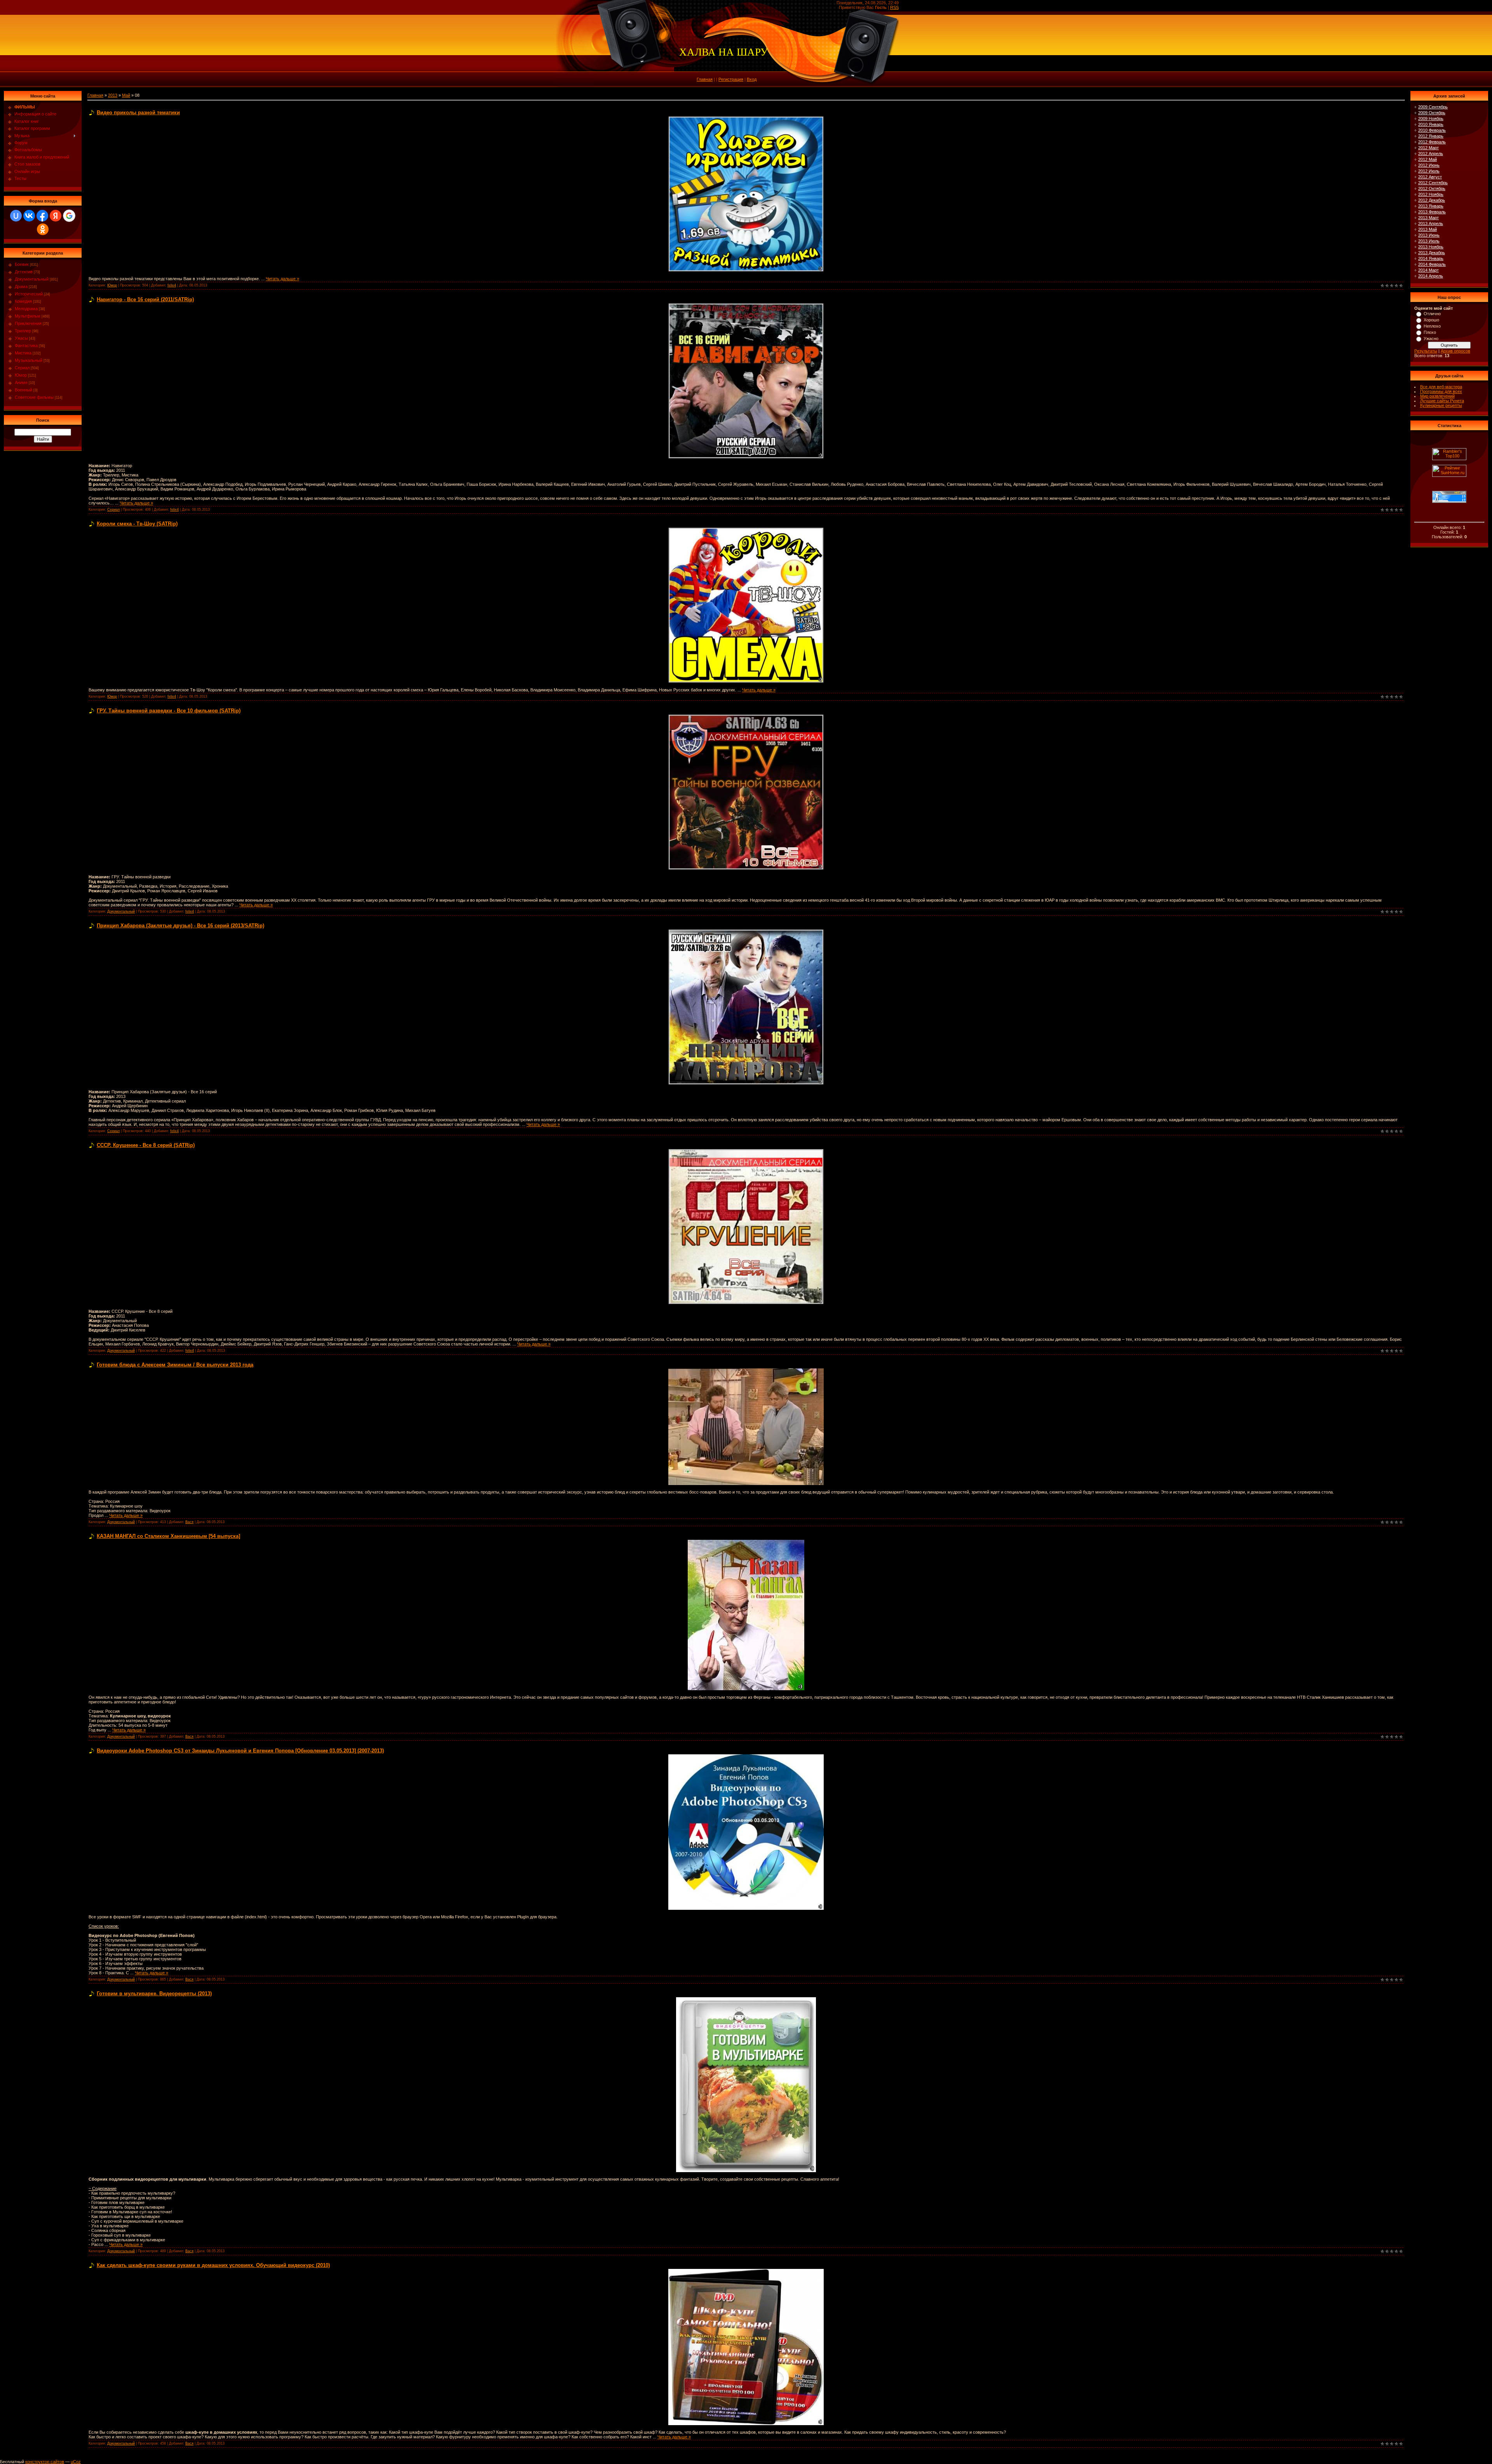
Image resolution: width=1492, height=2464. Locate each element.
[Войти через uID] (16, 216)
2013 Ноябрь (1431, 247)
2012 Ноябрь (1431, 194)
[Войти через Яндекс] (56, 216)
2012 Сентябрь (1433, 183)
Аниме (21, 382)
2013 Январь (1431, 206)
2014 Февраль (1432, 264)
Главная (705, 79)
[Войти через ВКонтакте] (29, 216)
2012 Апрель (1431, 154)
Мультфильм (28, 316)
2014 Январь (1431, 258)
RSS (894, 7)
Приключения (28, 323)
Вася (189, 1522)
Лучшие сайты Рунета (1442, 401)
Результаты (1426, 351)
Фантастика (26, 346)
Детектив (24, 272)
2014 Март (1428, 270)
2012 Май (1428, 159)
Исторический (29, 294)
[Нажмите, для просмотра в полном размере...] (746, 119)
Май (126, 95)
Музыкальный (29, 360)
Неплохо (1432, 326)
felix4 (172, 285)
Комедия (23, 301)
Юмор (21, 375)
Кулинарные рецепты (1441, 405)
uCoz (76, 2462)
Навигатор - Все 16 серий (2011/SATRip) (145, 299)
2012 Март (1428, 148)
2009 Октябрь (1432, 113)
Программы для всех (1441, 391)
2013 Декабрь (1432, 253)
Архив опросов (1455, 351)
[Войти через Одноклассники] (43, 229)
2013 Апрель (1431, 223)
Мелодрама (26, 309)
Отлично (1432, 314)
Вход (752, 79)
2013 (113, 95)
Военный (24, 390)
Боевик (22, 264)
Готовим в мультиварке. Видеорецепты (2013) (154, 1994)
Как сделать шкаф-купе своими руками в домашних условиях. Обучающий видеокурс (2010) (213, 2265)
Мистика (23, 353)
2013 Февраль (1432, 212)
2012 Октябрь (1432, 188)
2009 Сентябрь (1433, 107)
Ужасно (1431, 339)
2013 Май (1428, 229)
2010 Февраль (1432, 130)
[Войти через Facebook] (42, 216)
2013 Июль (1429, 241)
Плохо (1430, 332)
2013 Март (1428, 218)
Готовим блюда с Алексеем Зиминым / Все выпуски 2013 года (175, 1365)
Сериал (22, 368)
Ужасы (21, 338)
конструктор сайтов (45, 2462)
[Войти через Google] (69, 216)
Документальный (32, 279)
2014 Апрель (1431, 276)
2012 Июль (1429, 171)
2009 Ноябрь (1431, 119)
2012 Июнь (1429, 165)
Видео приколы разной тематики (138, 113)
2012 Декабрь (1432, 200)
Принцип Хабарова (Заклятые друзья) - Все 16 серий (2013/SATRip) (180, 926)
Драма (21, 286)
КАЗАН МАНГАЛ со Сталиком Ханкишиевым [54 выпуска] (168, 1536)
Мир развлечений (1437, 396)
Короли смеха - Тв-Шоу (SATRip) (137, 524)
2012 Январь (1431, 136)
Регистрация (731, 79)
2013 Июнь (1429, 235)
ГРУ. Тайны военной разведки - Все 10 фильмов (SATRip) (169, 711)
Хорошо (1431, 320)
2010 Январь (1431, 124)
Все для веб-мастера (1441, 387)
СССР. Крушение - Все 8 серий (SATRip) (146, 1145)
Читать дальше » (282, 279)
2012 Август (1430, 177)
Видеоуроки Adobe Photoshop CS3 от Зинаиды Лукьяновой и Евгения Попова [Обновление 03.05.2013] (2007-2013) (240, 1751)
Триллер (23, 331)
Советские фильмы (34, 397)
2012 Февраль (1432, 142)
